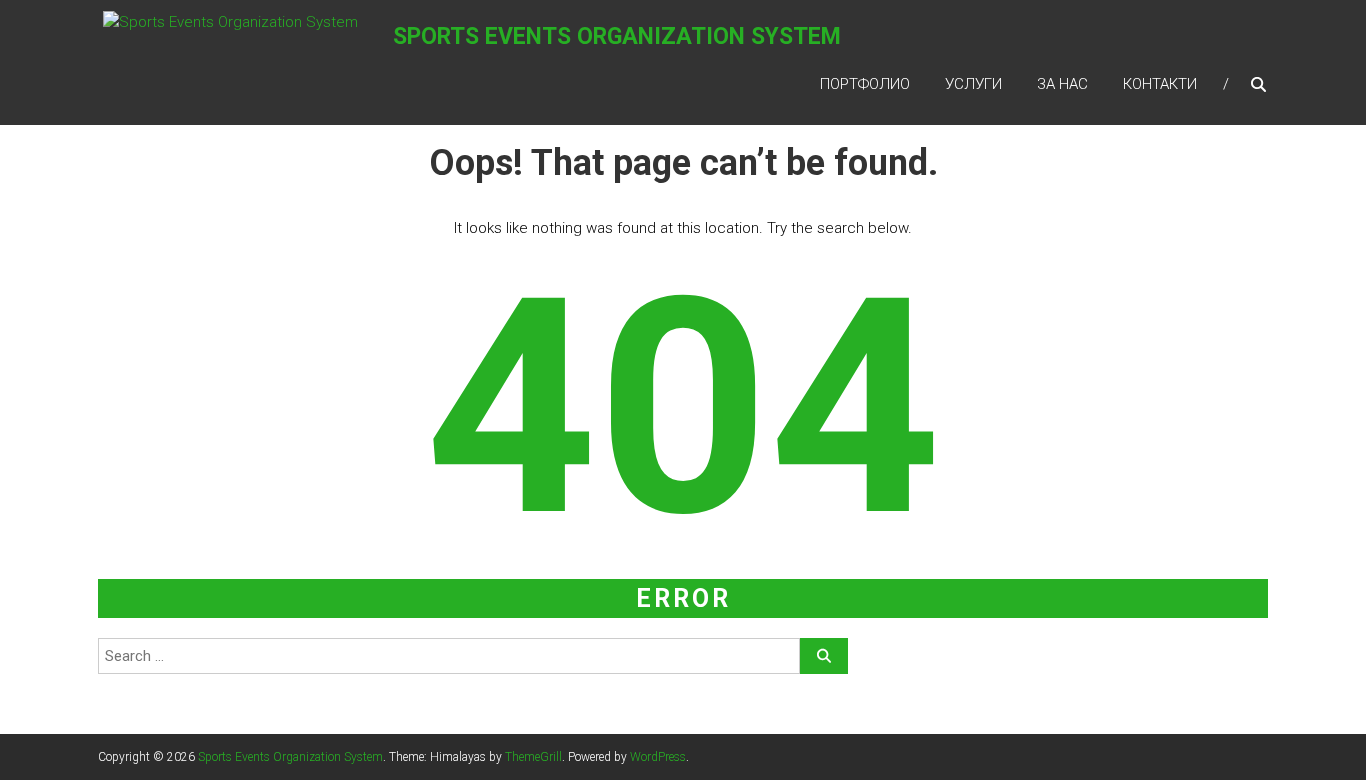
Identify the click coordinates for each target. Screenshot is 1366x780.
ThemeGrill (533, 757)
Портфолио (865, 84)
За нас (1062, 84)
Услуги (973, 84)
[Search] (824, 656)
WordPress (658, 757)
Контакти (1160, 84)
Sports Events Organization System (617, 36)
